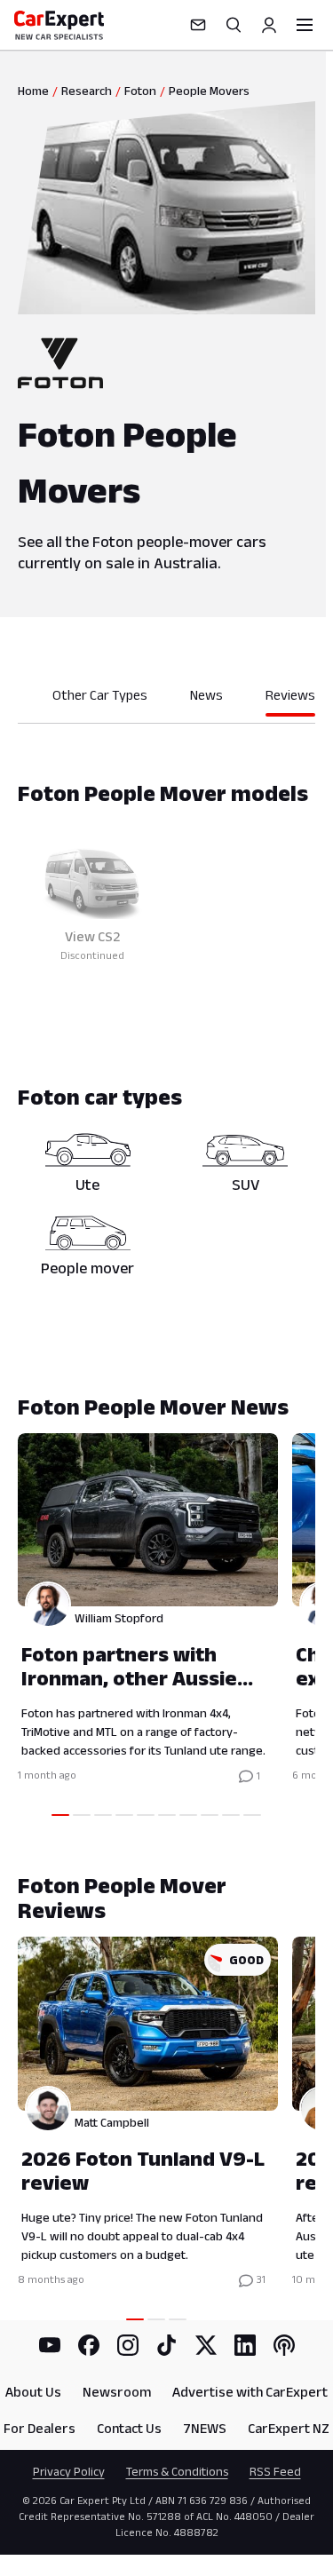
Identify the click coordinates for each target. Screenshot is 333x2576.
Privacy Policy (69, 2471)
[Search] (234, 25)
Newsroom (117, 2392)
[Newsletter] (198, 25)
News (206, 695)
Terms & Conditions (177, 2471)
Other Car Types (100, 695)
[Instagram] (128, 2345)
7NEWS (205, 2428)
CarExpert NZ (289, 2428)
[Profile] (269, 25)
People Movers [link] (209, 91)
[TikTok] (167, 2345)
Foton (140, 91)
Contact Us (129, 2428)
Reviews (290, 695)
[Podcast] (284, 2345)
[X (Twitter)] (206, 2345)
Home (33, 91)
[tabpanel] (166, 902)
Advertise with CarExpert (250, 2392)
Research (87, 91)
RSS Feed (275, 2471)
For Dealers (40, 2428)
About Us (33, 2392)
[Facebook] (89, 2345)
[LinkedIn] (245, 2345)
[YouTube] (50, 2345)
